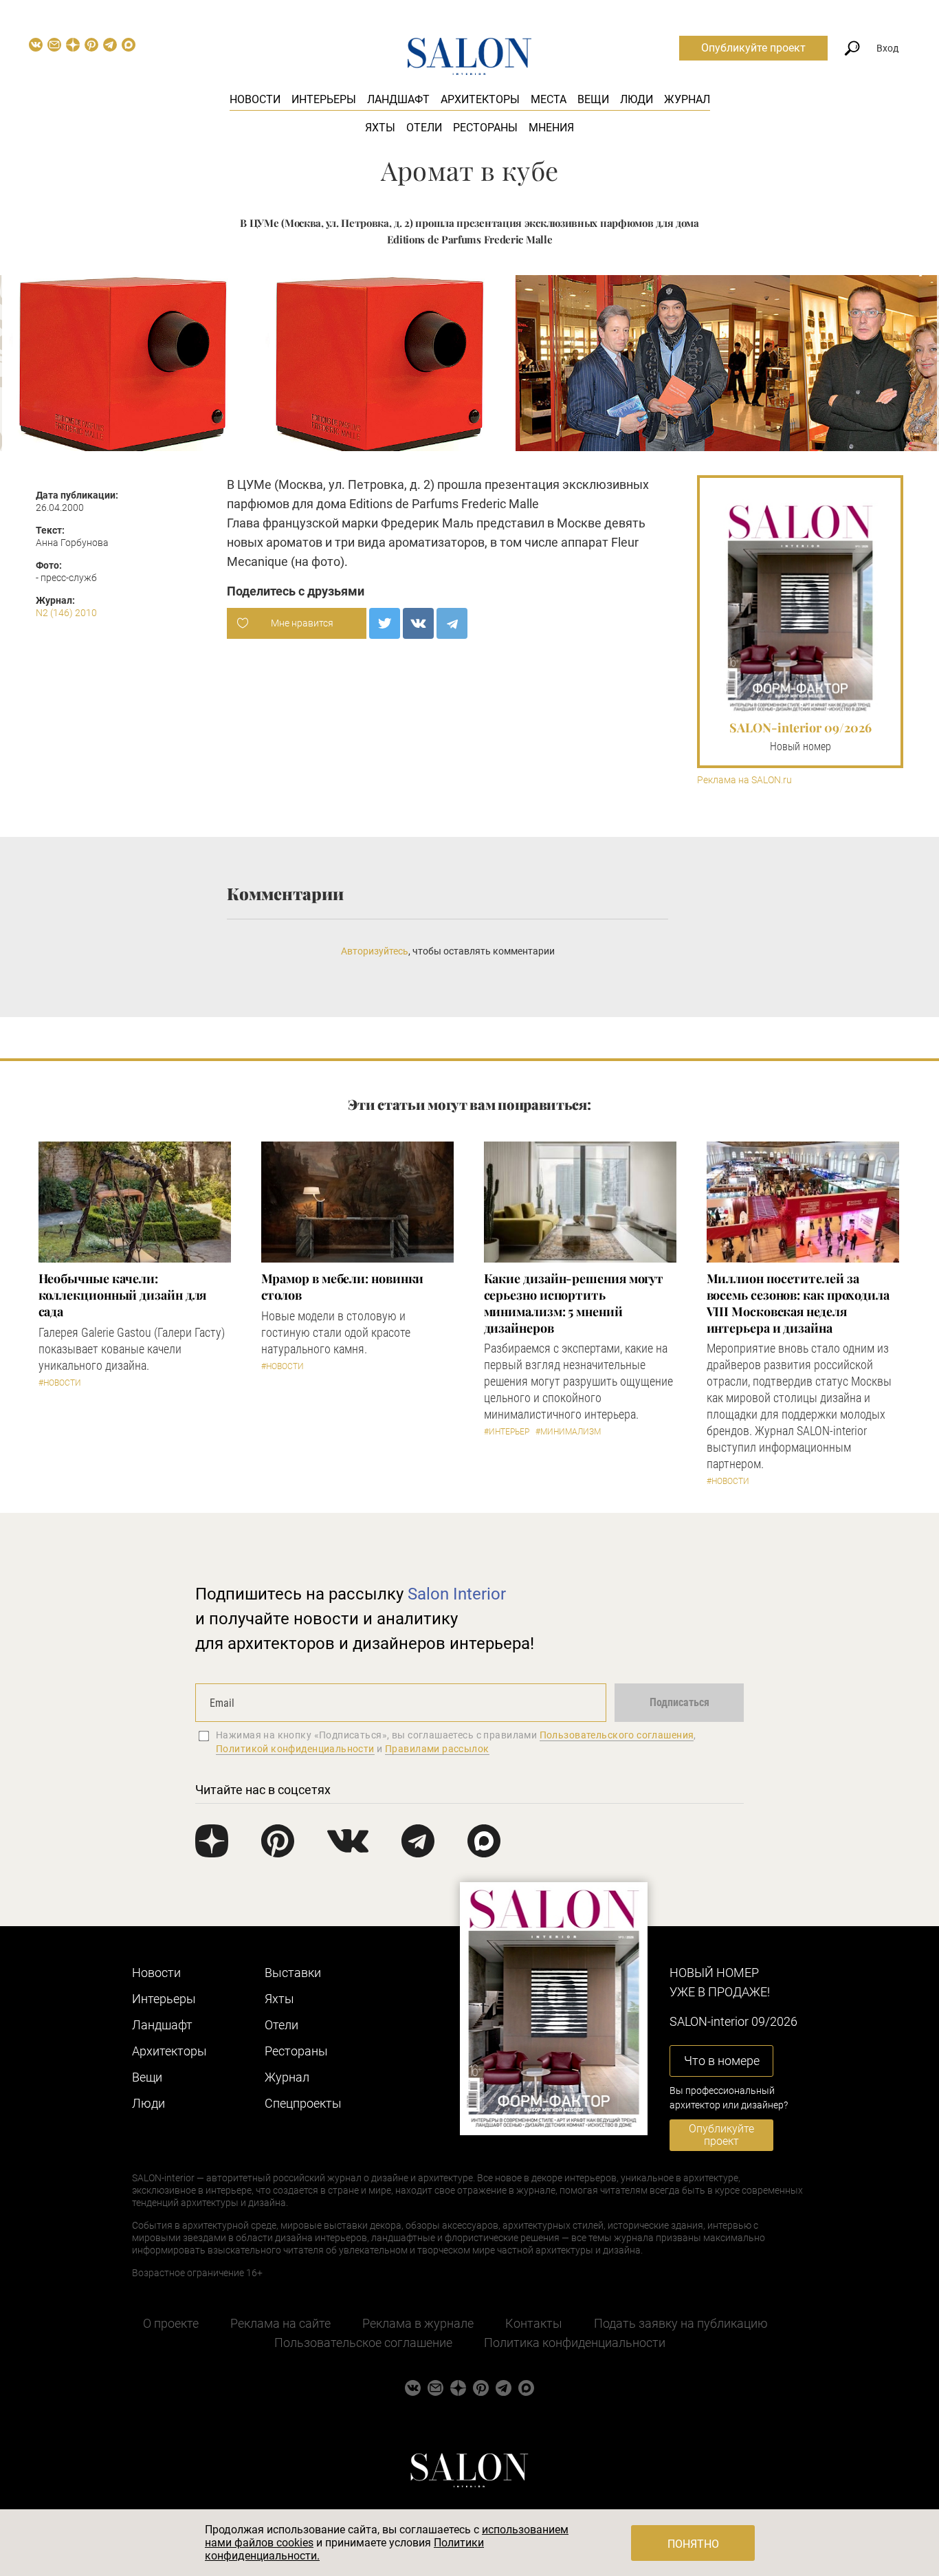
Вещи (593, 99)
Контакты (534, 2323)
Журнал (687, 99)
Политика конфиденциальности (575, 2343)
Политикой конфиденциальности (295, 1749)
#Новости (60, 1383)
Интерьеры (324, 99)
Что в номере (722, 2061)
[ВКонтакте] (418, 623)
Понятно (693, 2544)
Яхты (380, 128)
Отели (424, 128)
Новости (255, 99)
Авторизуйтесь (375, 951)
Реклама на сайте (280, 2323)
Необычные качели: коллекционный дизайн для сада (123, 1295)
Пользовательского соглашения (617, 1735)
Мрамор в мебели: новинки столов (343, 1287)
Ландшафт (398, 99)
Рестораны (485, 128)
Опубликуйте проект (753, 48)
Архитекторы (480, 99)
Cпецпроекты (303, 2103)
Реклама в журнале (418, 2323)
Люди (637, 99)
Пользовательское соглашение (363, 2343)
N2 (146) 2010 (66, 613)
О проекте (171, 2323)
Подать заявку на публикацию (681, 2323)
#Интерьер (507, 1432)
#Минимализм (568, 1432)
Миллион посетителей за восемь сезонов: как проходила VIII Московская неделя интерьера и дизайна (798, 1303)
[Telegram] (452, 623)
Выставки (293, 1973)
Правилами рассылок (437, 1749)
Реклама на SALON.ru (744, 780)
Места (549, 99)
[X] (385, 623)
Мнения (551, 128)
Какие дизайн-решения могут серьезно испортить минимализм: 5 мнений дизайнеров (574, 1303)
